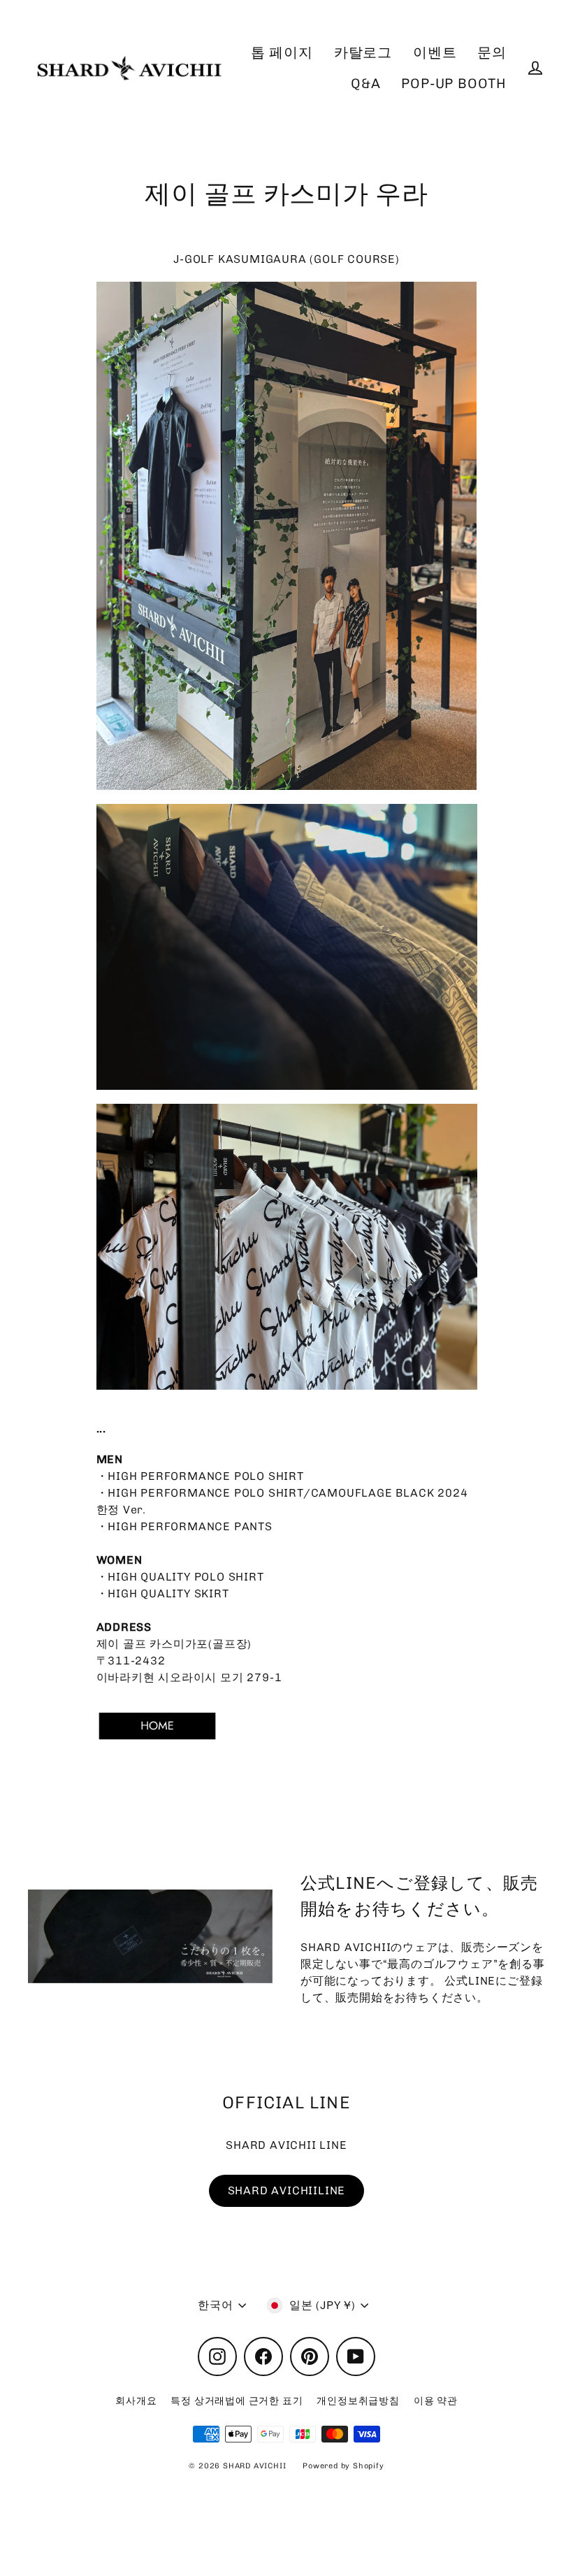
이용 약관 (436, 2401)
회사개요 (136, 2401)
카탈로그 (363, 53)
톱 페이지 (282, 53)
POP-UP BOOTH (454, 84)
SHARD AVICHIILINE (287, 2190)
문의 (492, 53)
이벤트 (435, 53)
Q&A (365, 84)
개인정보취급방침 (358, 2401)
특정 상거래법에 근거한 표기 (237, 2401)
